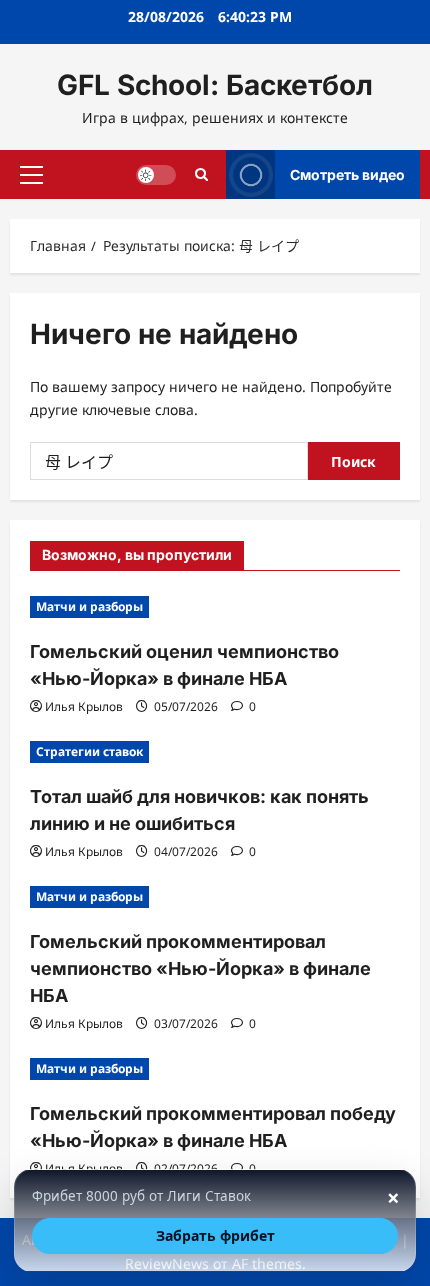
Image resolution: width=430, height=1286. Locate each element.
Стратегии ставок (89, 751)
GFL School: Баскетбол (215, 85)
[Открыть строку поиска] (201, 174)
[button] (31, 174)
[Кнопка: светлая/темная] (156, 174)
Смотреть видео (347, 173)
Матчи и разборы (89, 606)
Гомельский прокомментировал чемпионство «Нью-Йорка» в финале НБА (200, 968)
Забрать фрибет (215, 1235)
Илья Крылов (84, 706)
